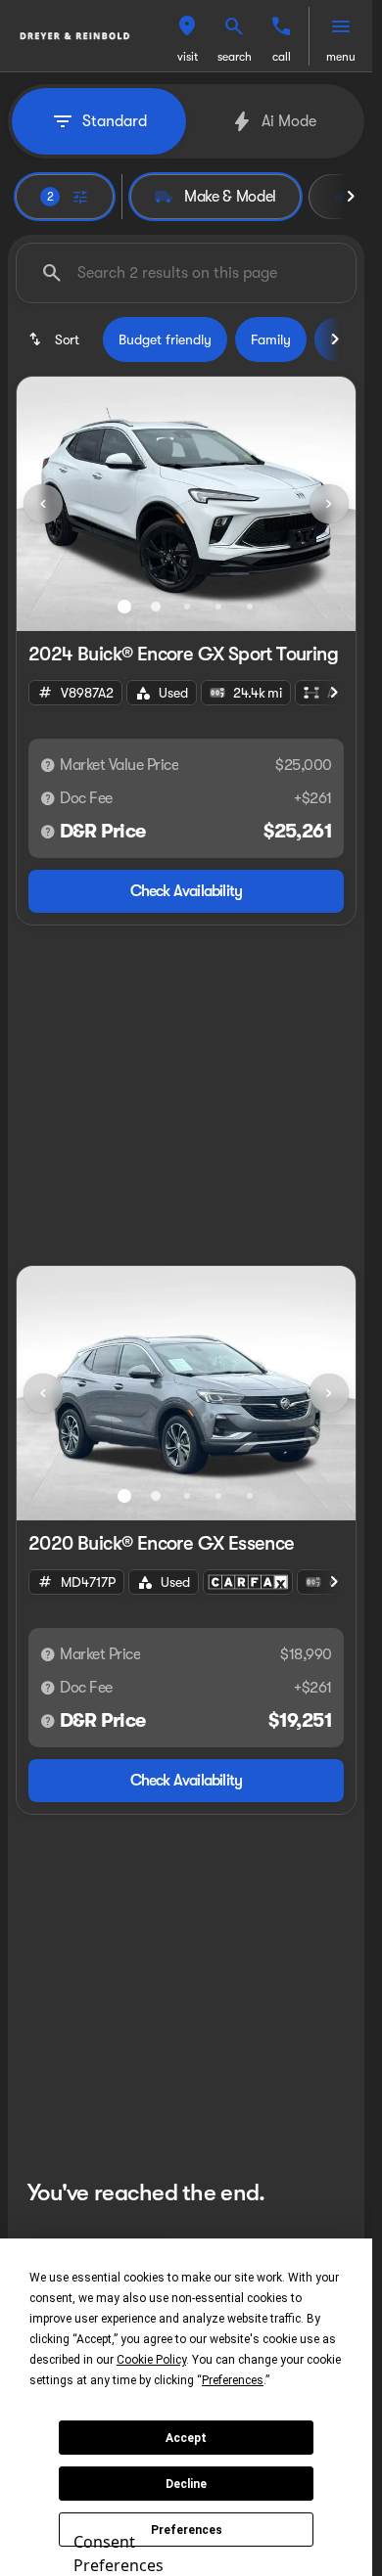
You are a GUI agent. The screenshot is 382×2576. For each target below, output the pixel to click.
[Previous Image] (43, 504)
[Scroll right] (351, 197)
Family (271, 339)
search (235, 57)
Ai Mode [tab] (289, 121)
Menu (341, 57)
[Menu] (341, 26)
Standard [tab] (115, 121)
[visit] (187, 26)
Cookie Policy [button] (151, 2360)
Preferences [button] (233, 2380)
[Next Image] (329, 504)
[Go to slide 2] (156, 607)
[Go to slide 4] (218, 607)
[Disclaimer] (48, 765)
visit (188, 57)
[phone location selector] (281, 26)
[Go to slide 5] (250, 607)
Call (282, 57)
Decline (186, 2484)
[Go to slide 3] (187, 607)
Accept (186, 2438)
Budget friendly (165, 339)
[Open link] (248, 1582)
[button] (187, 36)
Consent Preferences (119, 2551)
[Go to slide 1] (124, 607)
